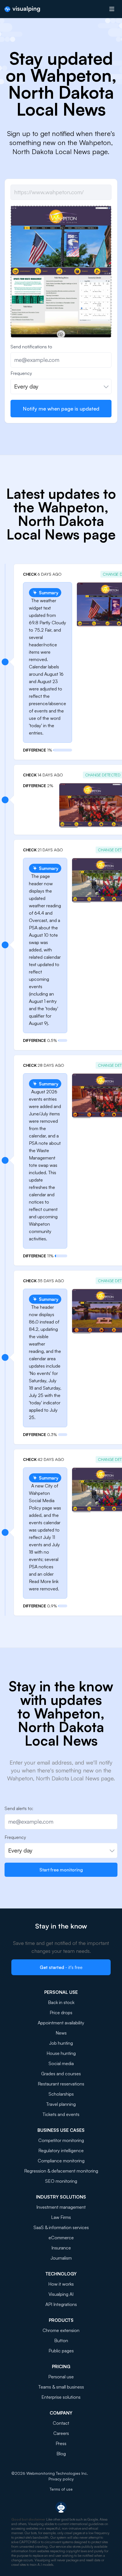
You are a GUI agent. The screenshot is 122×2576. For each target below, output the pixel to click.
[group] (61, 281)
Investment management (61, 2207)
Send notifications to (31, 347)
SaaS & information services (61, 2227)
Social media (61, 2063)
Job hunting (61, 2043)
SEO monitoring (61, 2181)
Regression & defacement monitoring (61, 2171)
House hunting (61, 2053)
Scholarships (61, 2094)
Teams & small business (61, 2387)
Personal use (61, 2377)
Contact (61, 2423)
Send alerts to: (19, 1808)
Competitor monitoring (61, 2140)
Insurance (61, 2248)
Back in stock (61, 2002)
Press (61, 2443)
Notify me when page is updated (61, 409)
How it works (61, 2284)
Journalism (61, 2258)
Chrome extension (61, 2330)
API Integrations (61, 2304)
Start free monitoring (61, 1870)
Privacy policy (61, 2479)
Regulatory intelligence (61, 2150)
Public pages (61, 2351)
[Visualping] (22, 9)
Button (61, 2340)
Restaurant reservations (61, 2084)
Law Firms (61, 2217)
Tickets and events (61, 2114)
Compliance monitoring (61, 2161)
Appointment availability (61, 2023)
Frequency (21, 373)
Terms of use (61, 2489)
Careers (61, 2433)
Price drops (61, 2013)
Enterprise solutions (61, 2397)
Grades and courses (61, 2074)
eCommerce (61, 2238)
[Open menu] (112, 9)
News (61, 2033)
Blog (61, 2454)
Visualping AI (61, 2294)
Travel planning (61, 2104)
